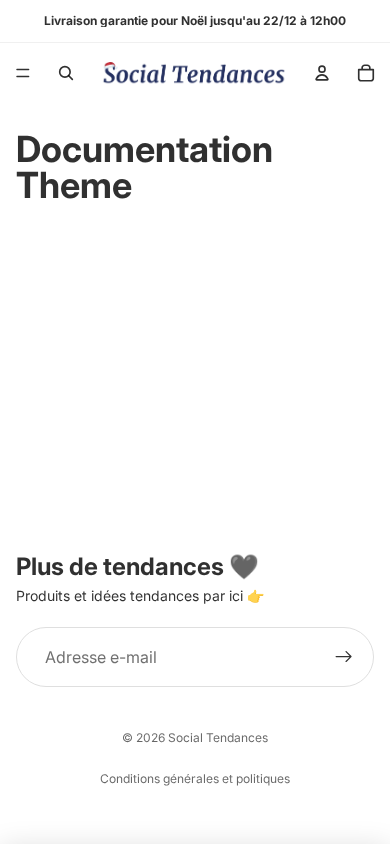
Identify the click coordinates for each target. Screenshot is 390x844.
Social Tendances (218, 737)
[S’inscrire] (344, 657)
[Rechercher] (66, 73)
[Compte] (322, 73)
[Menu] (23, 73)
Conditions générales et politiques (195, 778)
